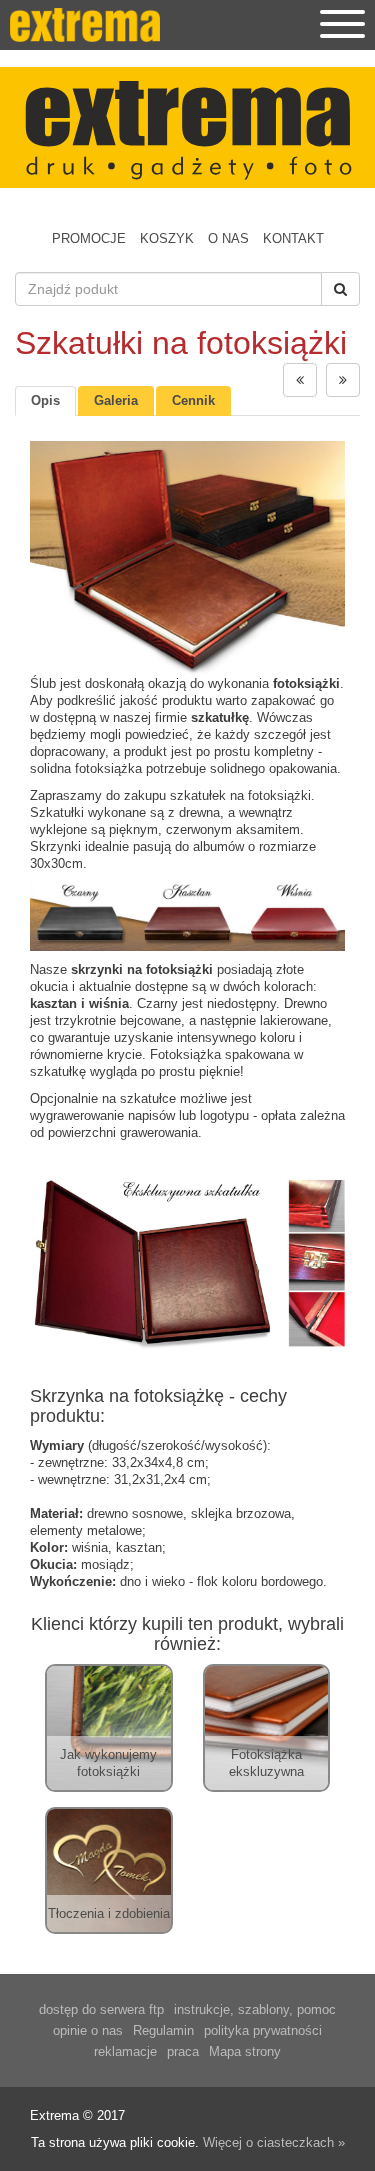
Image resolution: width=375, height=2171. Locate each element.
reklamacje (125, 2051)
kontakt (293, 238)
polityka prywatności (263, 2030)
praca (183, 2051)
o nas (228, 238)
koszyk (167, 238)
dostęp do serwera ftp (101, 2009)
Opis (45, 400)
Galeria (116, 400)
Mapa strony (245, 2051)
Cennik (193, 400)
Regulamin (163, 2030)
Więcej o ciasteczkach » (274, 2142)
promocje (89, 238)
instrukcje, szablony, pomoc (255, 2009)
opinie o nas (88, 2030)
